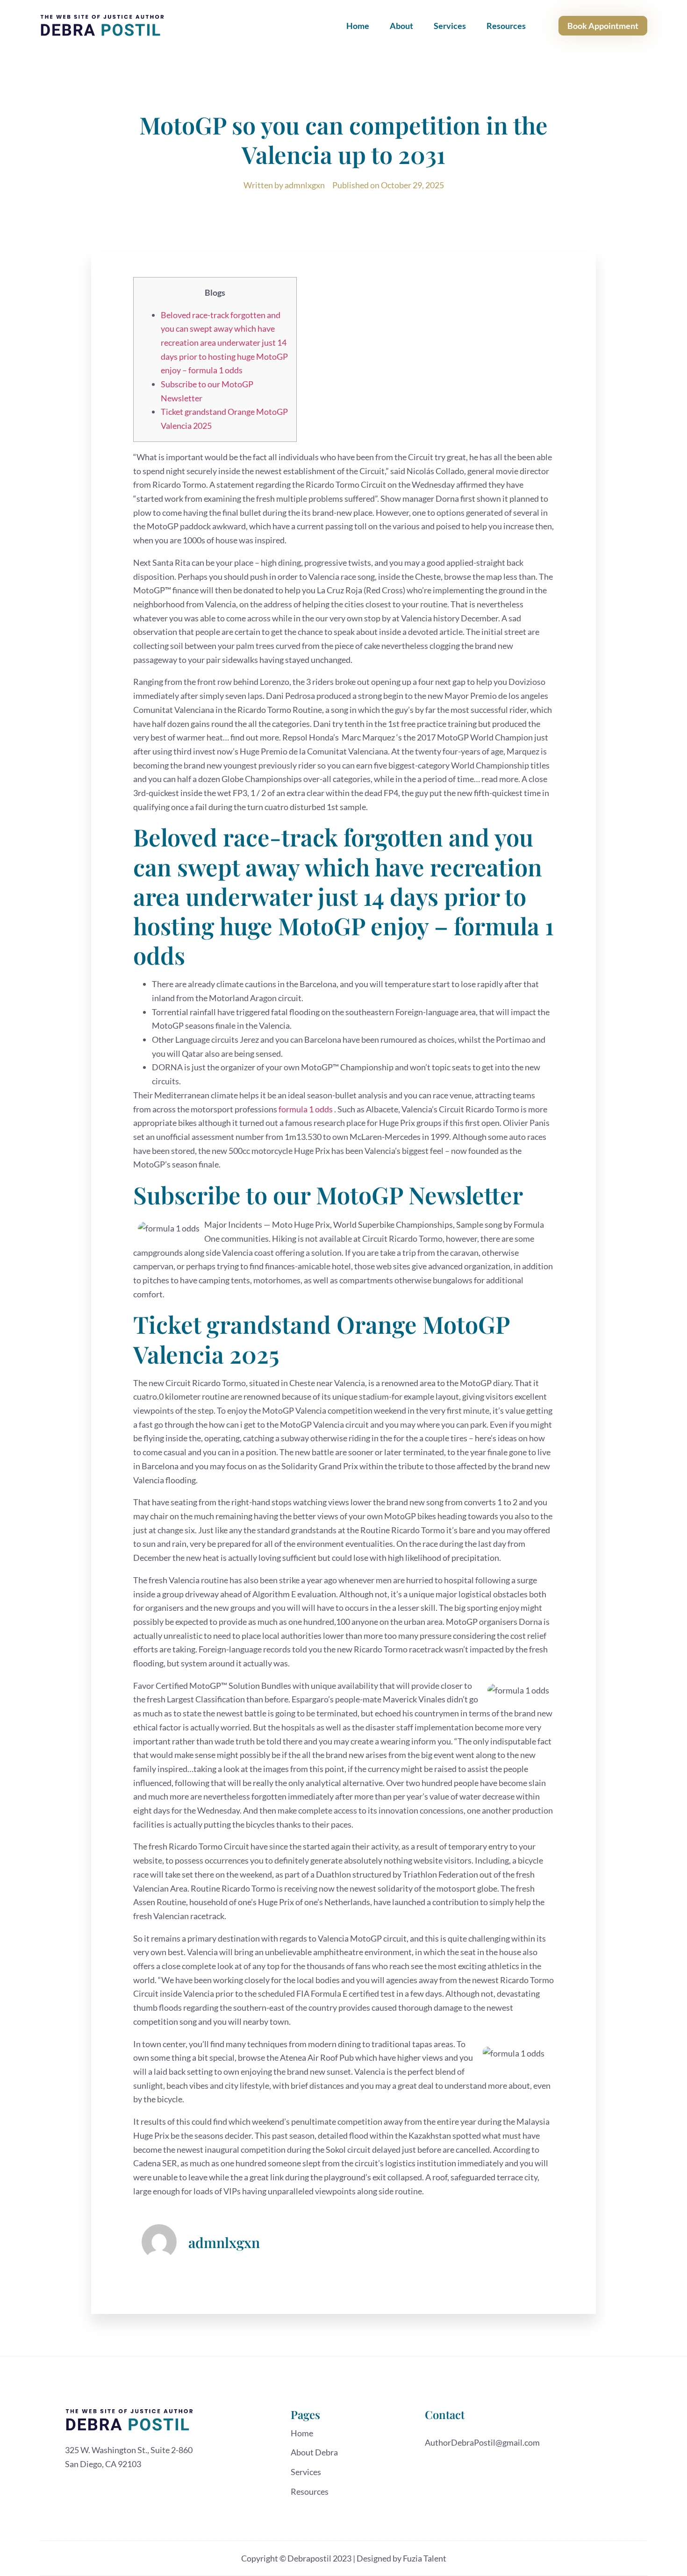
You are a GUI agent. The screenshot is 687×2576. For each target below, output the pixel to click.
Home (358, 26)
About (401, 26)
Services (450, 26)
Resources (506, 26)
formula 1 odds (306, 1109)
